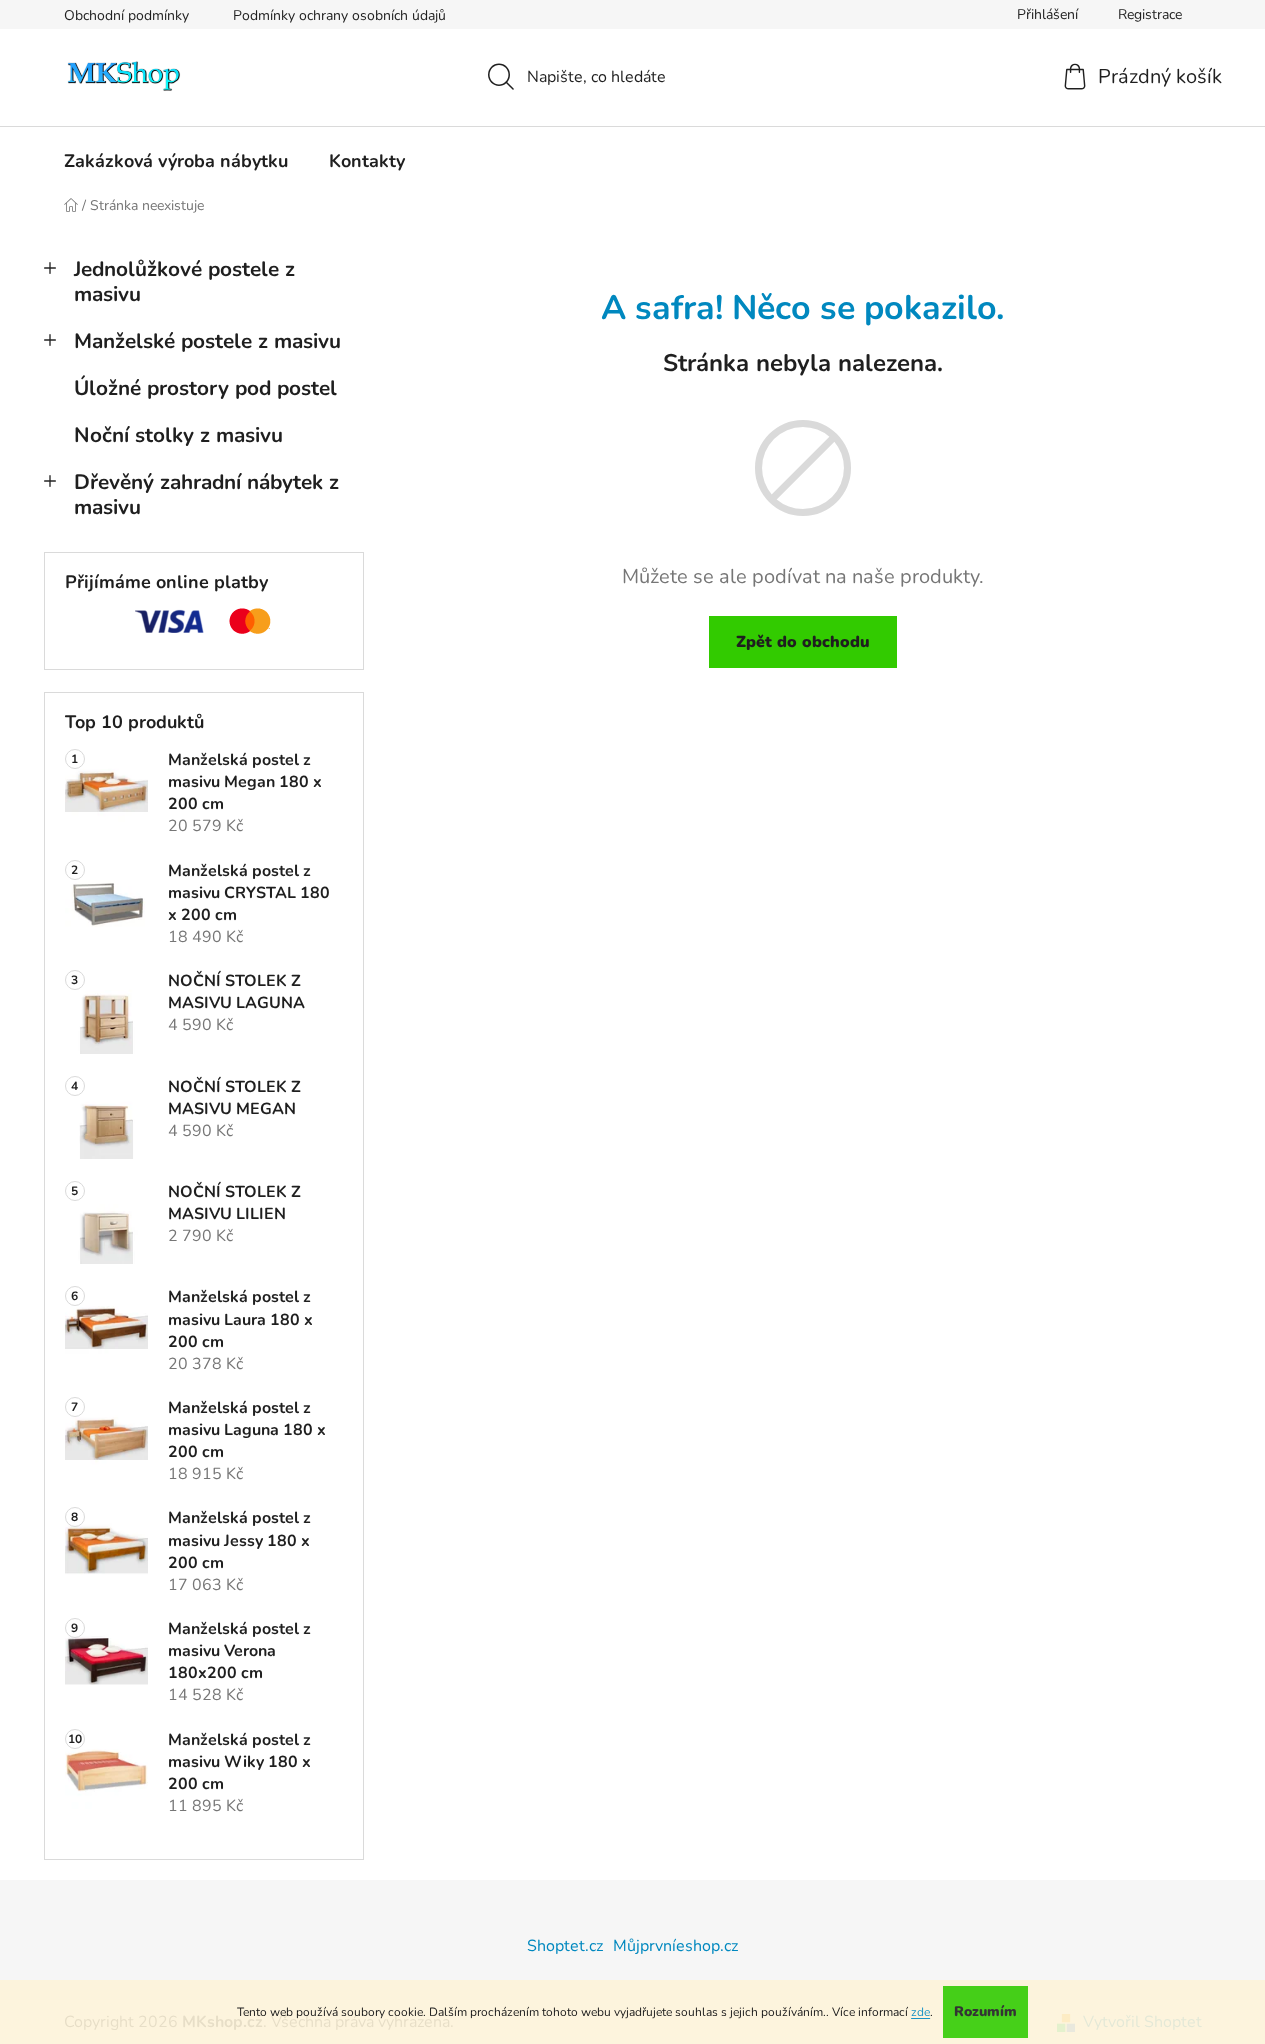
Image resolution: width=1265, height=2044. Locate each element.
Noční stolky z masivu (178, 435)
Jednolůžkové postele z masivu (184, 281)
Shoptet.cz (565, 1946)
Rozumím (985, 2011)
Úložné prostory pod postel (205, 388)
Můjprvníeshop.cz (675, 1946)
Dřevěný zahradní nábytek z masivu (206, 494)
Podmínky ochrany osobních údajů (339, 15)
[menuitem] (176, 161)
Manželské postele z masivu (207, 341)
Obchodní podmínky (126, 15)
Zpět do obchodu (803, 642)
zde (920, 2012)
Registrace (1150, 14)
